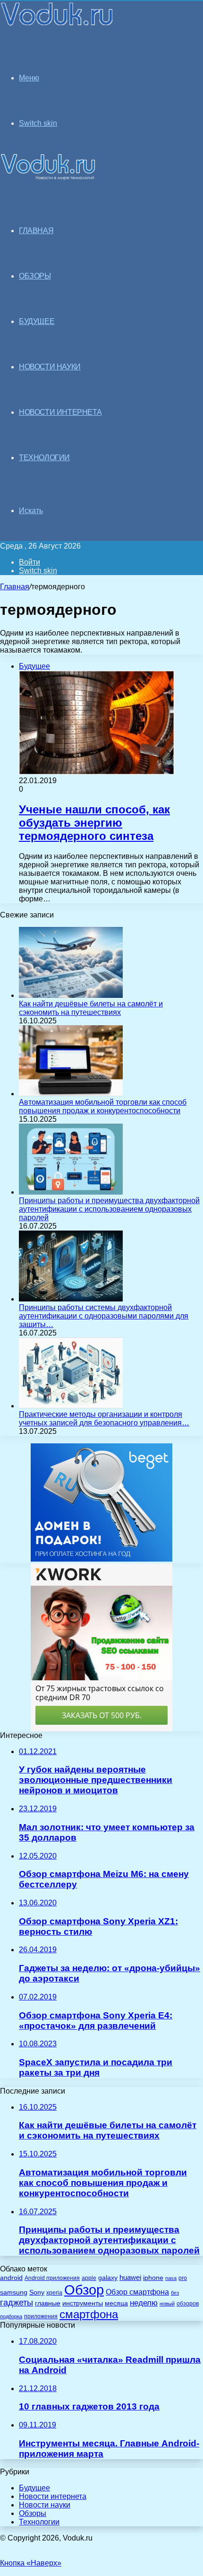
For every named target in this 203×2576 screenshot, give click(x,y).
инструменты (83, 2303)
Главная (15, 587)
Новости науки (45, 2505)
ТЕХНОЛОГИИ (44, 458)
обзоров (188, 2303)
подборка (11, 2316)
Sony (37, 2292)
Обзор (84, 2290)
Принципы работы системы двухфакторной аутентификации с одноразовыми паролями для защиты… (104, 1316)
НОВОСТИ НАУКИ (50, 367)
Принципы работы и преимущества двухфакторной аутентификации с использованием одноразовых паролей (109, 1209)
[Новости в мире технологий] (57, 25)
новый (167, 2304)
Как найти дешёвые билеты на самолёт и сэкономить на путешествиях (91, 1008)
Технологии (39, 2522)
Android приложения (52, 2278)
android (11, 2278)
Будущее (34, 2488)
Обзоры (33, 2513)
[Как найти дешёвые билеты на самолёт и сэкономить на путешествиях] (71, 995)
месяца (116, 2303)
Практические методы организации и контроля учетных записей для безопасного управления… (104, 1419)
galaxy (108, 2278)
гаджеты (17, 2303)
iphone (153, 2278)
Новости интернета (60, 412)
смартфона (89, 2314)
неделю (144, 2303)
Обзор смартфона (137, 2292)
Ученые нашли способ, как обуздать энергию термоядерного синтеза (94, 823)
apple (89, 2278)
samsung (14, 2292)
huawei (130, 2278)
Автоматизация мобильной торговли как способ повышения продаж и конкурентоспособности (103, 1106)
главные (48, 2303)
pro (183, 2278)
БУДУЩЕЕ (37, 321)
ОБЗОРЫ (35, 276)
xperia (54, 2293)
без (175, 2293)
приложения (41, 2316)
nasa (171, 2278)
